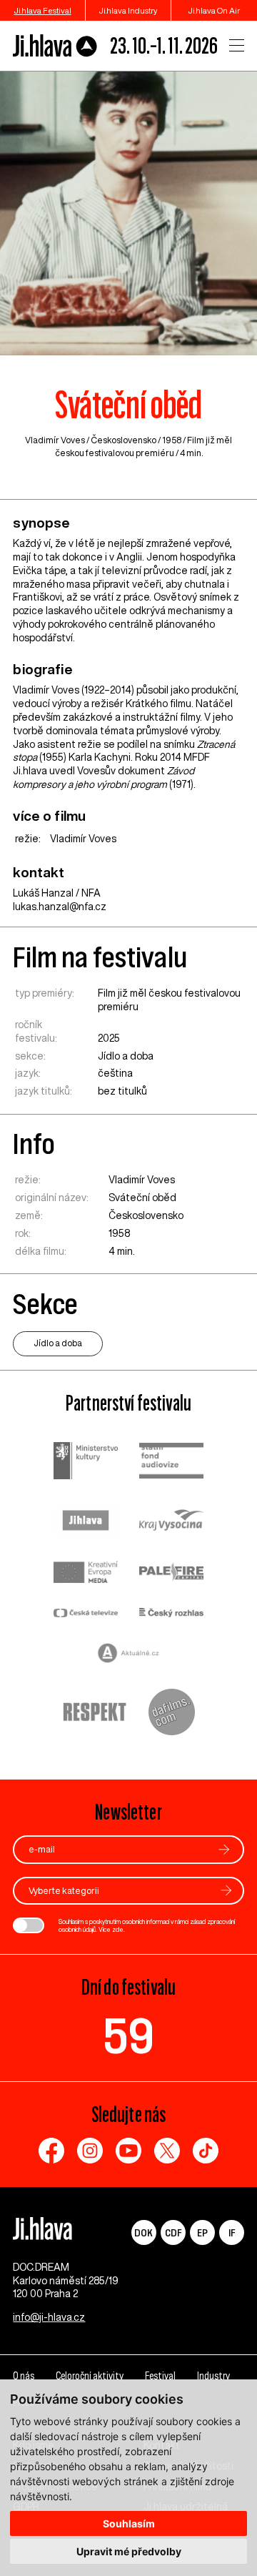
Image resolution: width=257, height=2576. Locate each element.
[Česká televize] (86, 1614)
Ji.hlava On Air (214, 10)
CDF (173, 2232)
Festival (160, 2376)
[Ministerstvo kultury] (86, 1462)
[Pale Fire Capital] (171, 1574)
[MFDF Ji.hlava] (55, 46)
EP (202, 2232)
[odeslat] (224, 1849)
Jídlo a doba (126, 1056)
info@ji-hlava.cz (49, 2317)
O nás (24, 2376)
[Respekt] (95, 1714)
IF (232, 2232)
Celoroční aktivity (90, 2376)
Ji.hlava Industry (128, 10)
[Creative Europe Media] (86, 1573)
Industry (213, 2376)
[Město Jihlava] (86, 1522)
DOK (143, 2232)
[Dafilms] (172, 1714)
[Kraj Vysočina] (171, 1521)
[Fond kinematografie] (171, 1462)
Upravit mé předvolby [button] (129, 2551)
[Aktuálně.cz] (128, 1655)
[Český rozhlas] (171, 1614)
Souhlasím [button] (129, 2523)
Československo (124, 440)
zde (118, 1929)
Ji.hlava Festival (43, 10)
